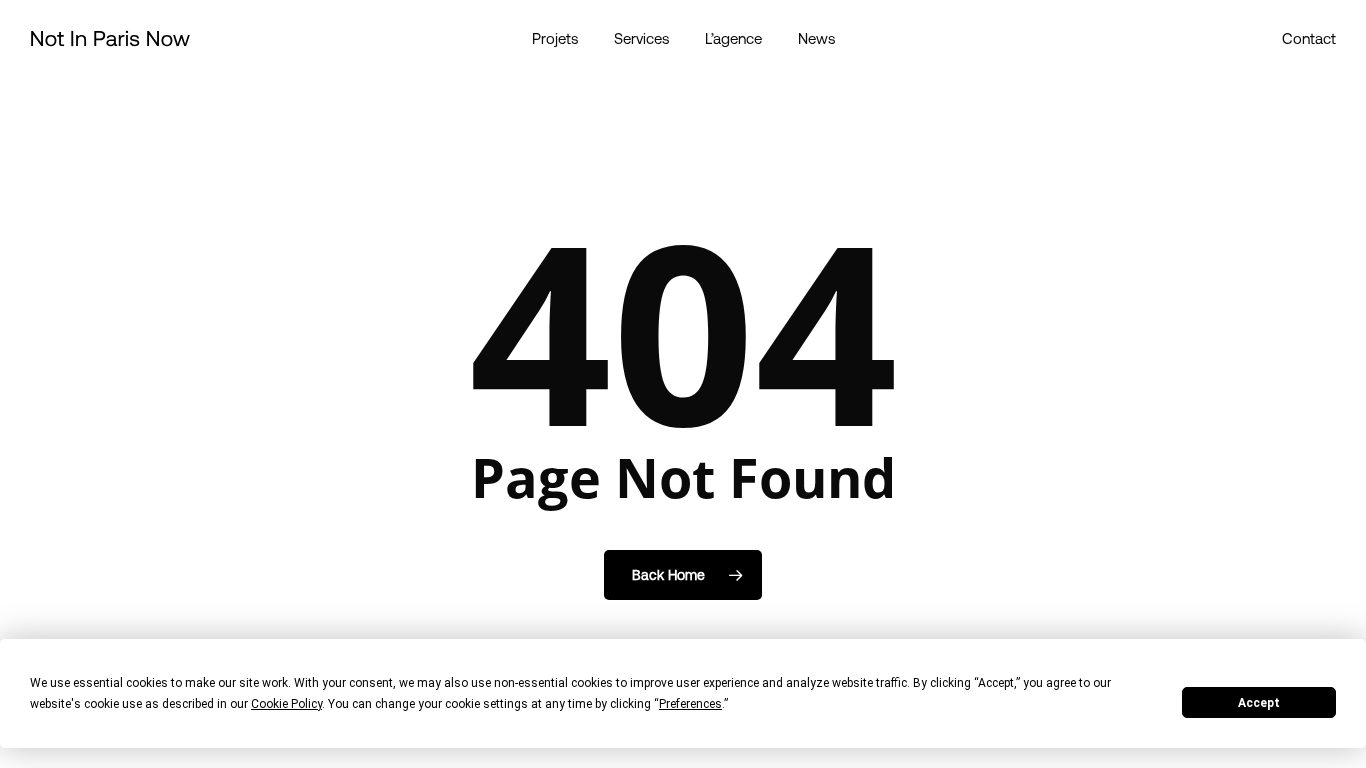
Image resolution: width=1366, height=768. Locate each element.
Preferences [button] (690, 704)
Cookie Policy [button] (286, 704)
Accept (1259, 703)
